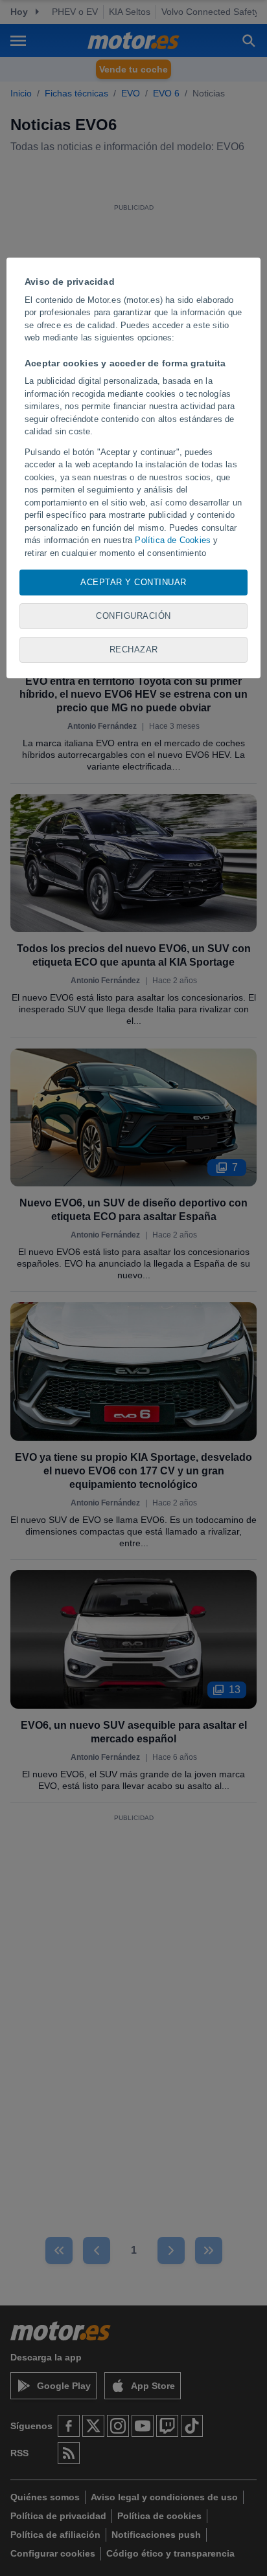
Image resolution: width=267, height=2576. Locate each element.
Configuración (133, 616)
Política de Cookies (173, 540)
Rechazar (134, 650)
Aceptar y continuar (133, 582)
